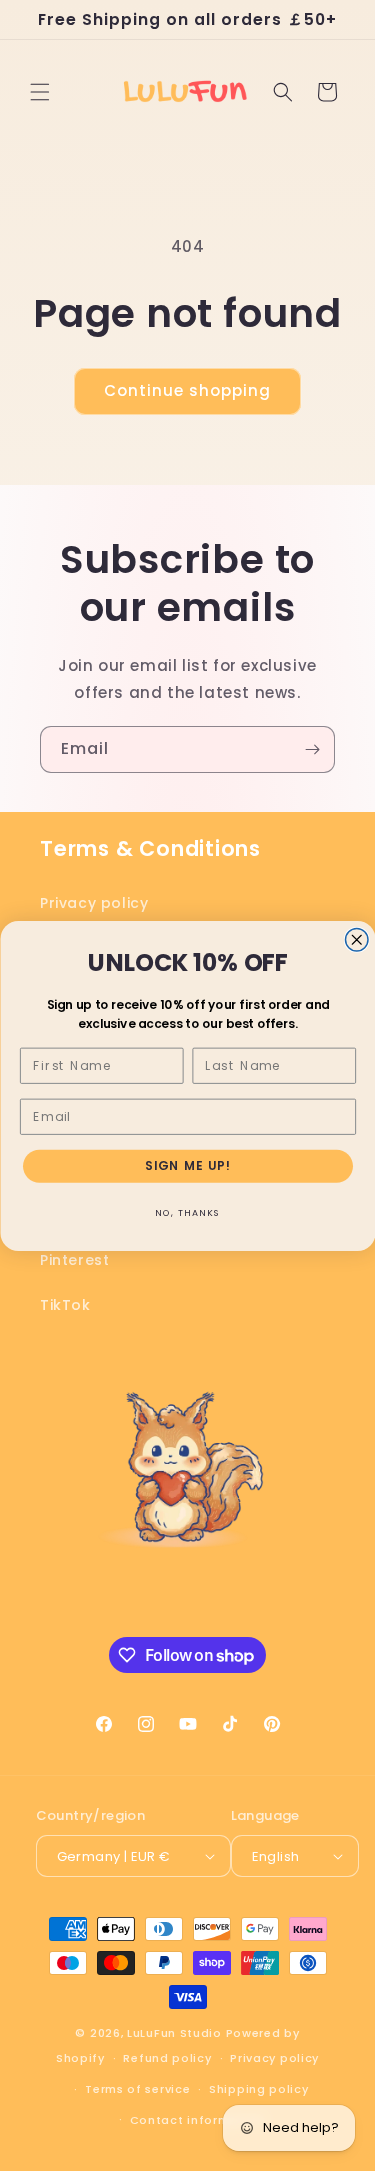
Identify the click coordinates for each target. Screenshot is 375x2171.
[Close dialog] (356, 939)
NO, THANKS (188, 1212)
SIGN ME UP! (187, 1165)
